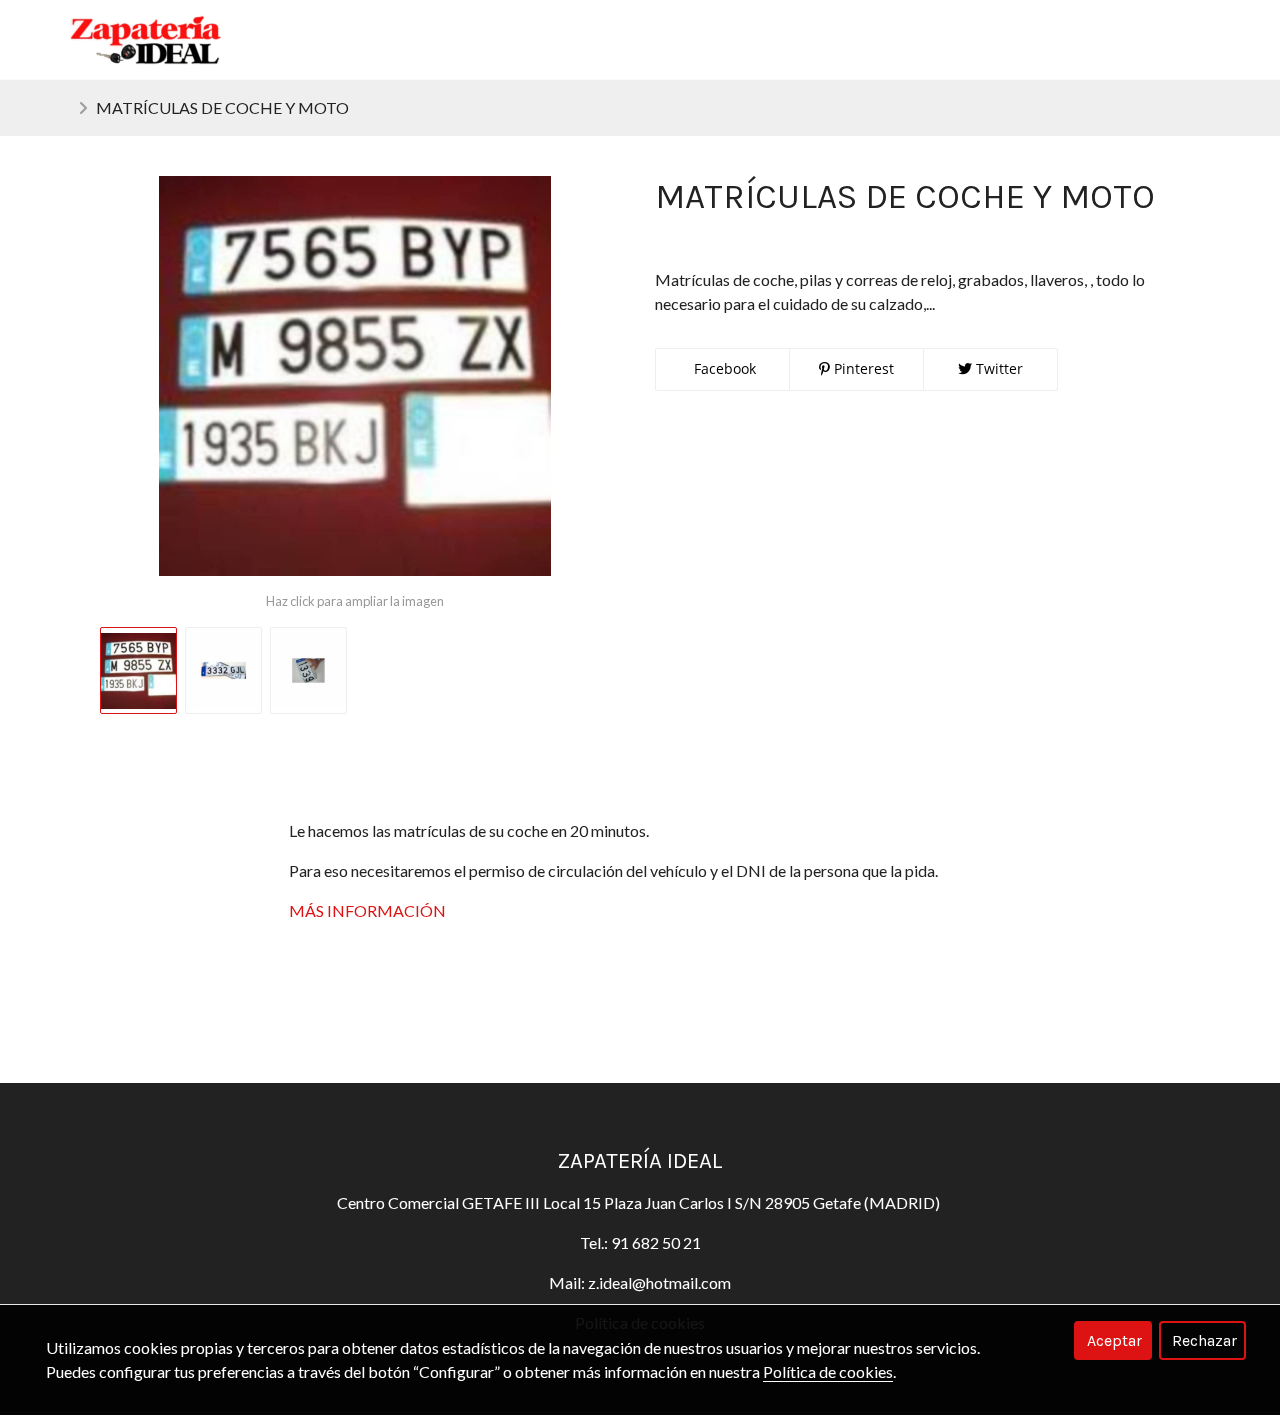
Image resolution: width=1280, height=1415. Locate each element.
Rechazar (1204, 1340)
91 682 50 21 (654, 1242)
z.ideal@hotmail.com (659, 1282)
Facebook (723, 368)
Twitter (997, 368)
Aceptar (1114, 1340)
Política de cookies (828, 1371)
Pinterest (862, 368)
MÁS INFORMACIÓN (367, 910)
